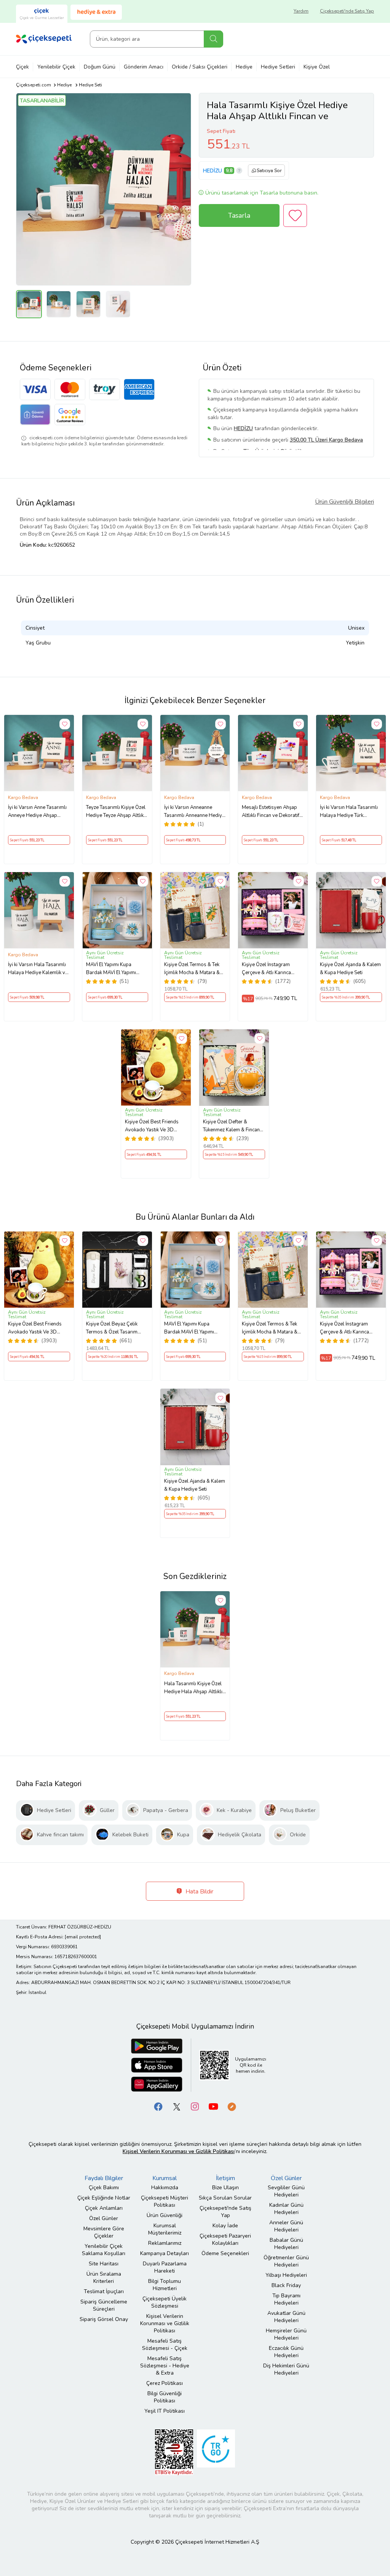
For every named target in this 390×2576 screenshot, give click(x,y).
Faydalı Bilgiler (104, 2178)
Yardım (301, 11)
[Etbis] (174, 2452)
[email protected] (83, 1937)
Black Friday (286, 2285)
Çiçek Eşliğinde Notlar (104, 2198)
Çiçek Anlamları (104, 2208)
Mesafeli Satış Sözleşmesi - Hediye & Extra (165, 2366)
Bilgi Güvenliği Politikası (165, 2397)
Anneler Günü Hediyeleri (286, 2226)
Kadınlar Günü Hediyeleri (286, 2209)
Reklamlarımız (165, 2243)
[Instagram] (195, 2106)
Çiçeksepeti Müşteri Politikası (165, 2201)
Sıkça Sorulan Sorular (225, 2198)
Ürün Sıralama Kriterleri (104, 2278)
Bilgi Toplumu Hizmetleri (165, 2285)
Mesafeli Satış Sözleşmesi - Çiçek (165, 2345)
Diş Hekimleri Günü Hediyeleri (286, 2369)
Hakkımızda (165, 2188)
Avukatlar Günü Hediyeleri (286, 2317)
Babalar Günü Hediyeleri (286, 2244)
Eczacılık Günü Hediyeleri (286, 2352)
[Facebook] (158, 2106)
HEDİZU (213, 171)
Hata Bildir (199, 1892)
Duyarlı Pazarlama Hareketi (165, 2267)
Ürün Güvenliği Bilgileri (344, 502)
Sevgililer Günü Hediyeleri (286, 2191)
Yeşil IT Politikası (165, 2411)
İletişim (225, 2178)
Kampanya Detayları (165, 2253)
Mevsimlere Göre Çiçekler (104, 2232)
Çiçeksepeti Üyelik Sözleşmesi (165, 2302)
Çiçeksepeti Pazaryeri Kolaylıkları (225, 2239)
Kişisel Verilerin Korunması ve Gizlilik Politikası (165, 2323)
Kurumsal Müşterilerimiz (165, 2229)
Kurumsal (165, 2178)
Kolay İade (225, 2226)
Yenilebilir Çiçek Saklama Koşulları (104, 2250)
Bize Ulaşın (225, 2188)
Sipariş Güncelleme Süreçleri (104, 2305)
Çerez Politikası (165, 2383)
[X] (177, 2106)
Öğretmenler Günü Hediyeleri (286, 2261)
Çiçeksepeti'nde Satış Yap (347, 11)
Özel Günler (104, 2218)
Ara (213, 39)
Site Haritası (104, 2264)
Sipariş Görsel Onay (104, 2319)
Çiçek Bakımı (104, 2188)
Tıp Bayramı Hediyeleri (286, 2299)
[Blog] (232, 2106)
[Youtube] (213, 2106)
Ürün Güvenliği (165, 2215)
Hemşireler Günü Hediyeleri (286, 2334)
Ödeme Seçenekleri (225, 2253)
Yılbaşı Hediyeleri (286, 2275)
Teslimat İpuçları (104, 2291)
